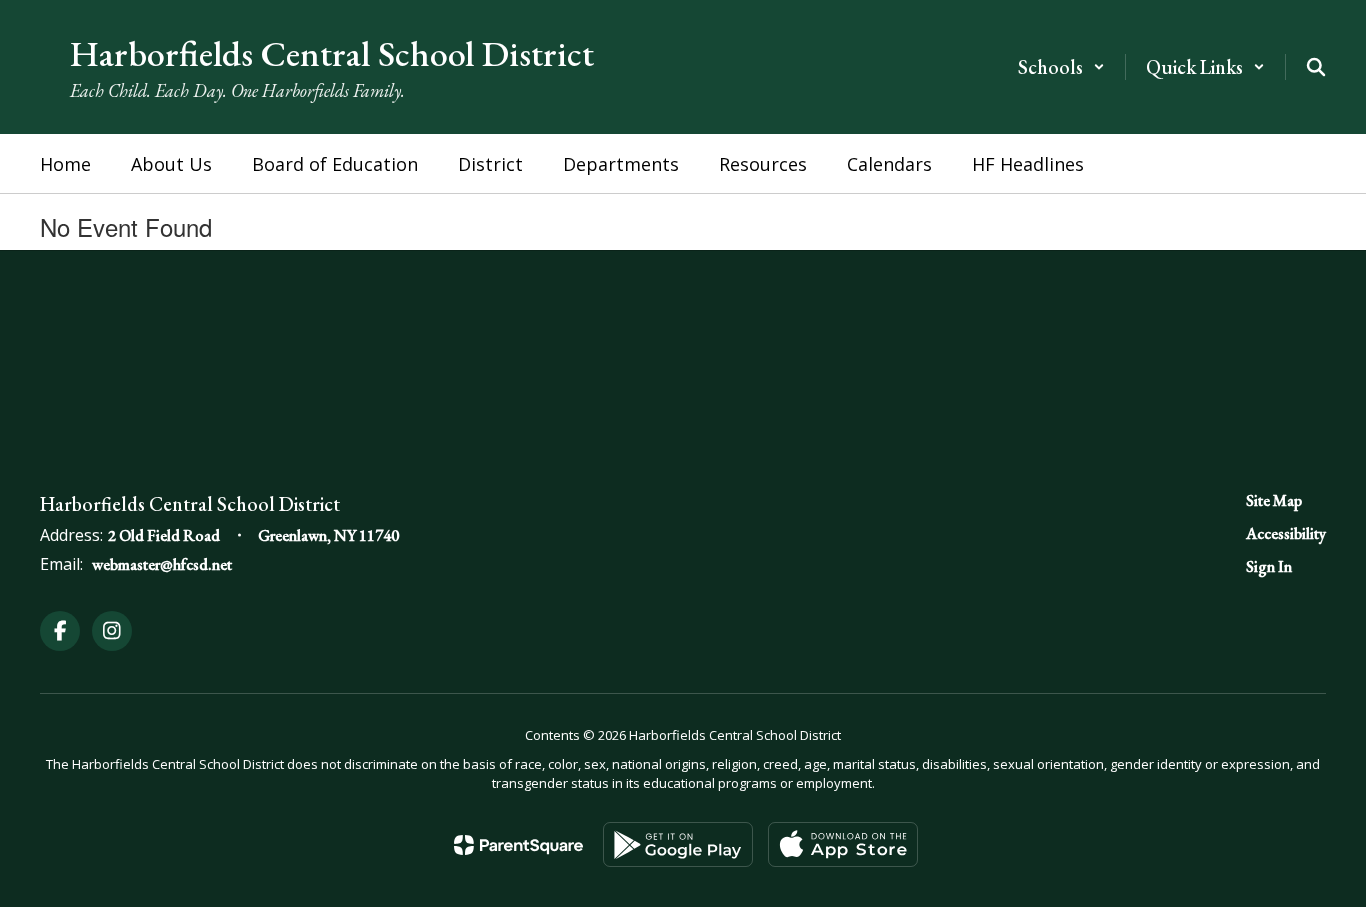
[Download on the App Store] (843, 844)
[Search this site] (1316, 67)
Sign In (1269, 566)
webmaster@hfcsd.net (162, 564)
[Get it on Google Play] (678, 844)
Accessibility (1286, 533)
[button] (1061, 67)
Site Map (1274, 500)
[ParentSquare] (518, 845)
